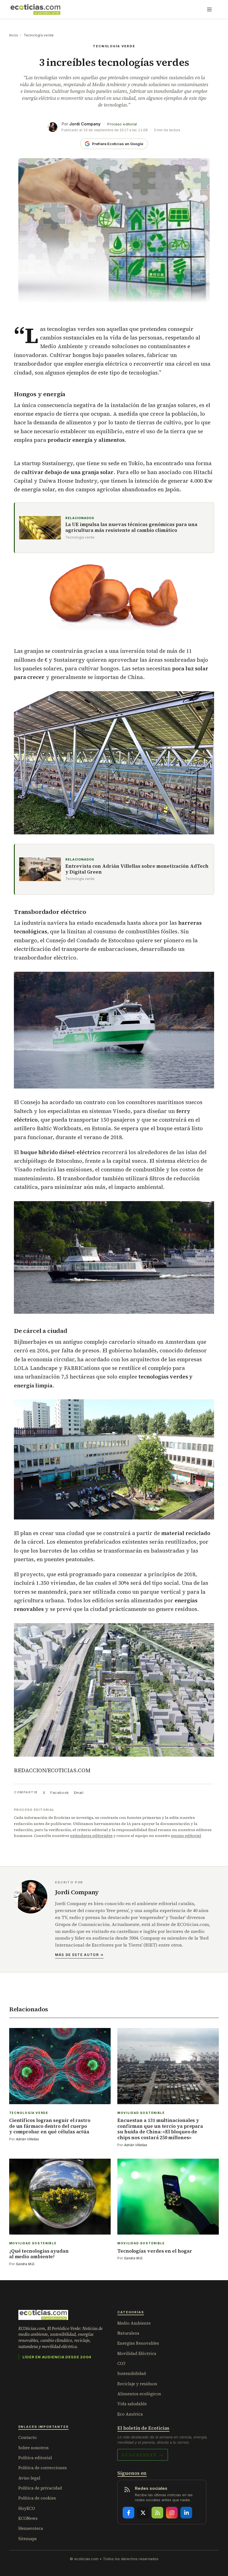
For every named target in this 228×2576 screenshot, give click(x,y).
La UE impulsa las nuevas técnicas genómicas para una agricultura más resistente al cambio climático (131, 528)
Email (79, 1792)
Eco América (130, 2414)
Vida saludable (132, 2404)
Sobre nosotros (34, 2448)
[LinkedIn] (186, 2513)
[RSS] (157, 2513)
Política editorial (35, 2458)
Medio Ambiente (134, 2323)
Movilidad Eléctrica (137, 2353)
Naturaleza (128, 2333)
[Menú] (209, 9)
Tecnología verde (39, 35)
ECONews (28, 2518)
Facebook (60, 1792)
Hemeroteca (31, 2528)
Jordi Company (85, 124)
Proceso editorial (122, 124)
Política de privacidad (40, 2488)
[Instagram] (172, 2513)
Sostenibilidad (132, 2373)
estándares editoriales (91, 1836)
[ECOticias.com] (36, 9)
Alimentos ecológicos (139, 2394)
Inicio (14, 35)
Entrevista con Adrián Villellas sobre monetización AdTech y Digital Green (137, 869)
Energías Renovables (138, 2343)
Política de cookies (37, 2498)
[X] (143, 2513)
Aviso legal (29, 2478)
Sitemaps (28, 2539)
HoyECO (27, 2508)
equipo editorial (186, 1836)
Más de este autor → (79, 1955)
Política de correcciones (43, 2468)
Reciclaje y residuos (137, 2384)
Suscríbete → (143, 2455)
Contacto (28, 2437)
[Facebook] (128, 2513)
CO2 (121, 2363)
